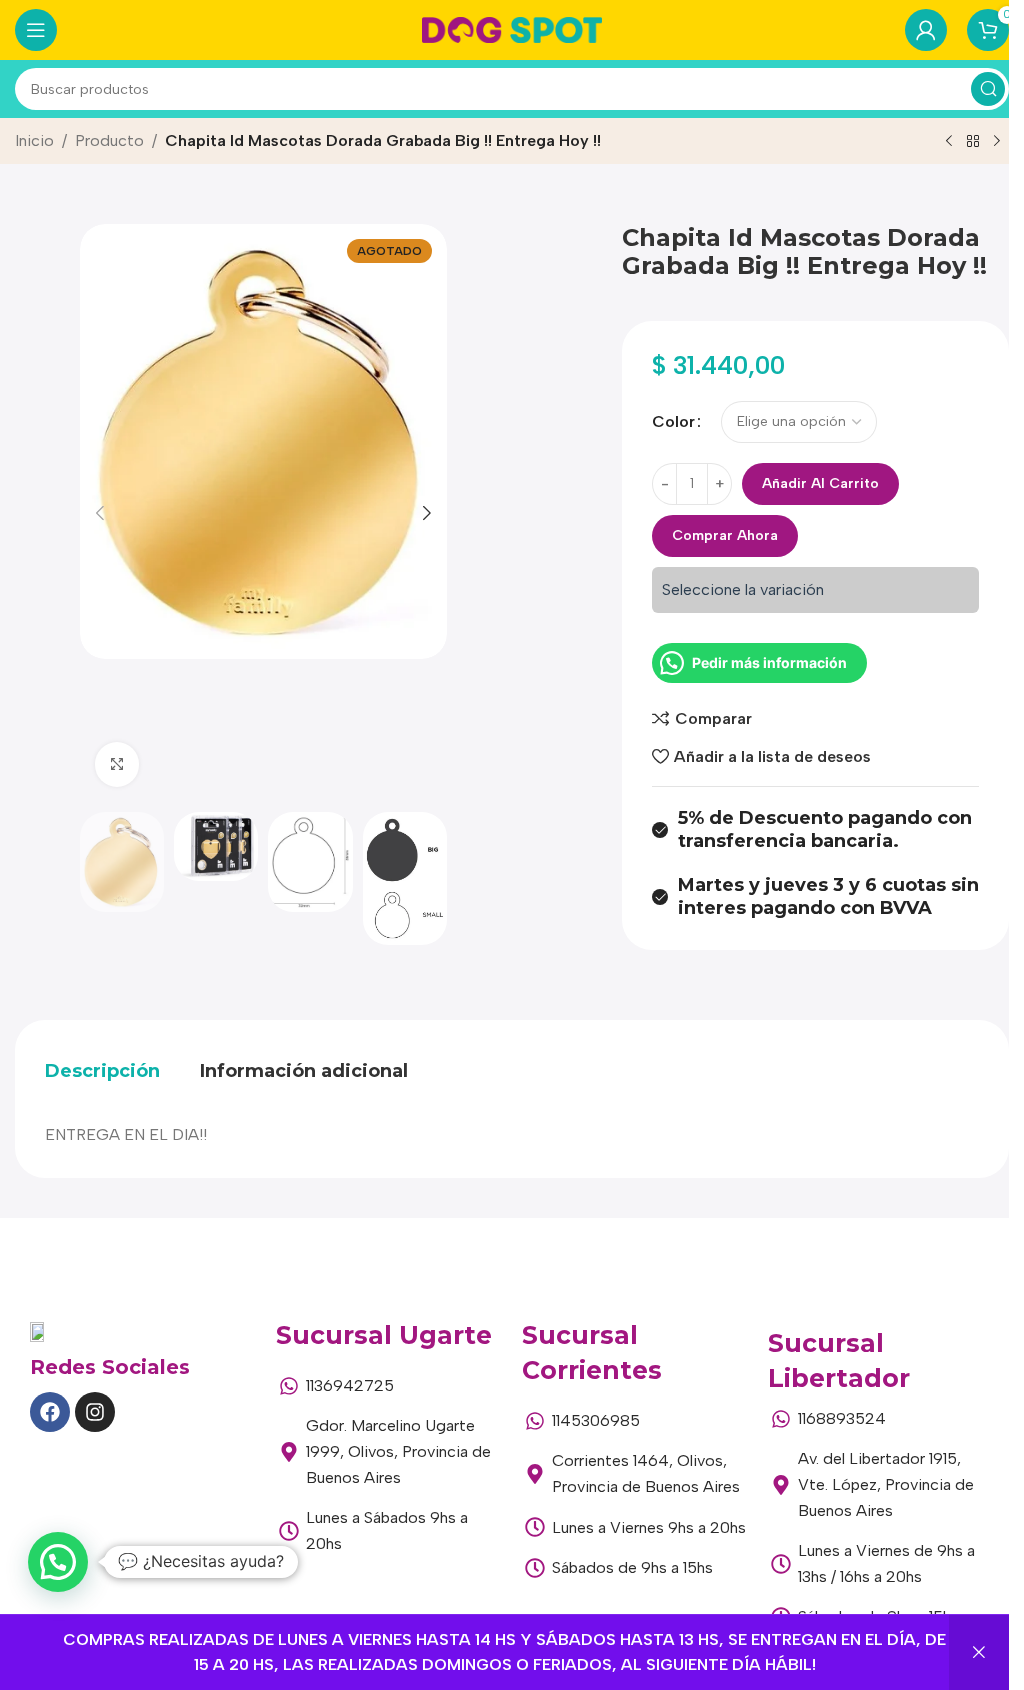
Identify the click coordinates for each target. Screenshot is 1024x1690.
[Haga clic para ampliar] (117, 764)
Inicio (34, 140)
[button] (100, 513)
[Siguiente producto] (997, 142)
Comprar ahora (725, 535)
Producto (109, 140)
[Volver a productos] (973, 142)
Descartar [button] (979, 1652)
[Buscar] (988, 89)
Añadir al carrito (820, 483)
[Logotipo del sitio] (512, 28)
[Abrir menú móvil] (36, 30)
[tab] (102, 1071)
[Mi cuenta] (926, 30)
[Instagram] (95, 1412)
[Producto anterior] (949, 142)
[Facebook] (50, 1412)
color (673, 421)
